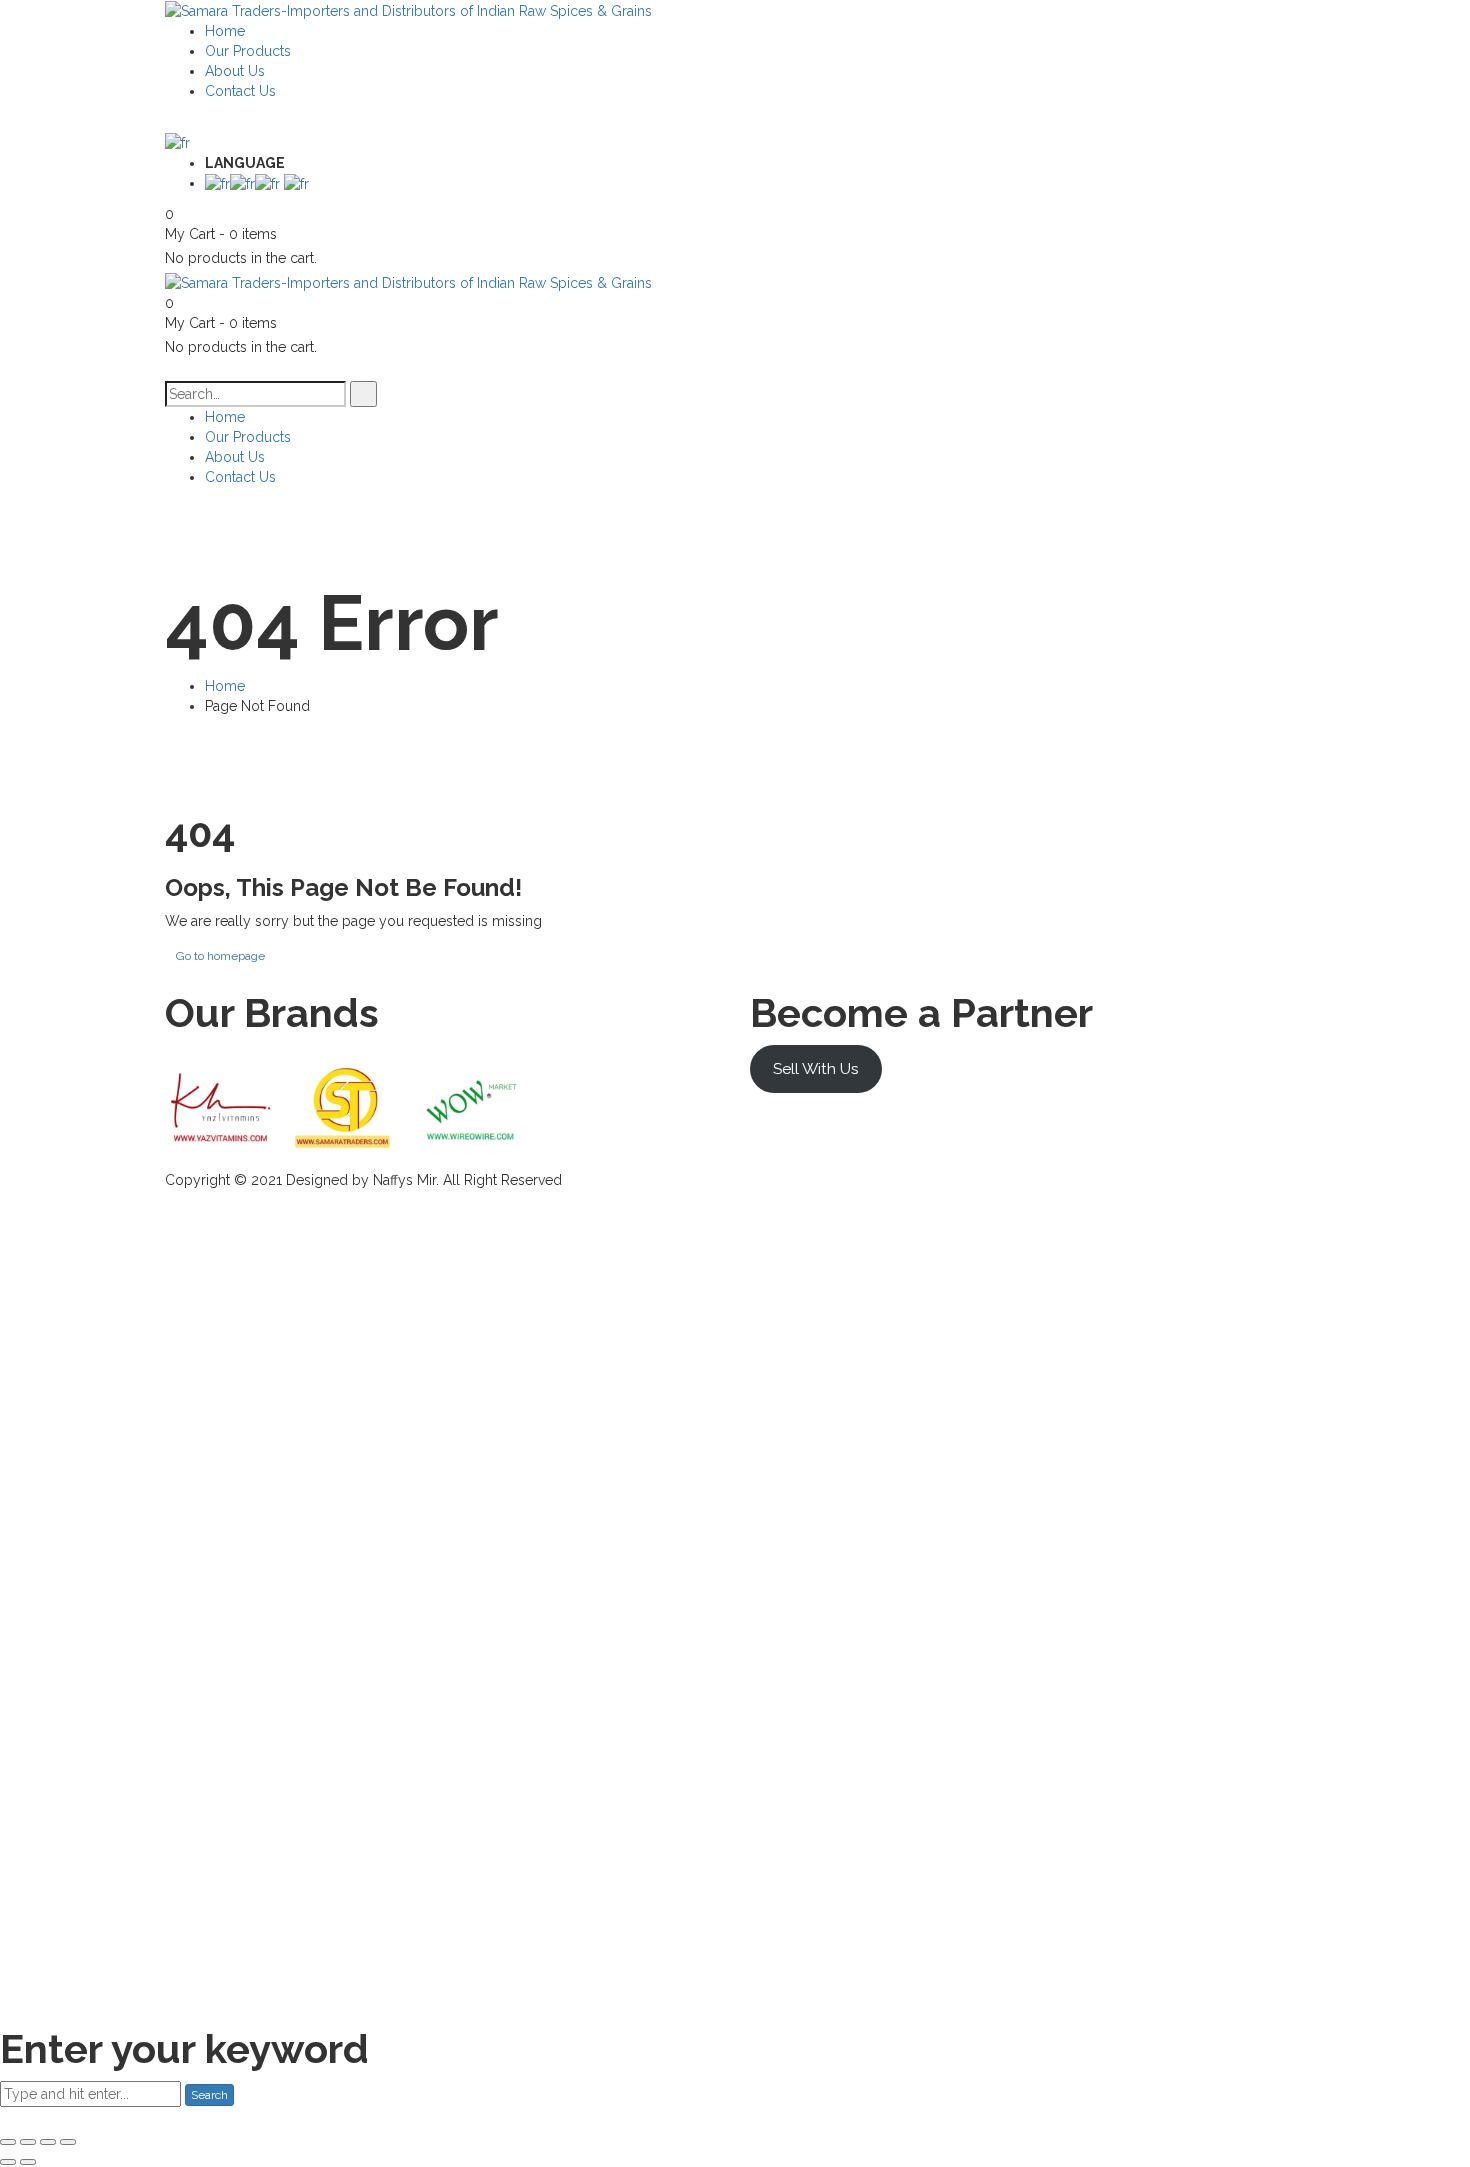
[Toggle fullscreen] (48, 2142)
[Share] (28, 2142)
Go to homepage (220, 956)
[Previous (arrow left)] (8, 2162)
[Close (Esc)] (8, 2142)
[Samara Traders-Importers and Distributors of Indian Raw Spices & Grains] (408, 10)
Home (225, 686)
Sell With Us (816, 1068)
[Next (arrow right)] (28, 2162)
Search (209, 2095)
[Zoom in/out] (68, 2142)
